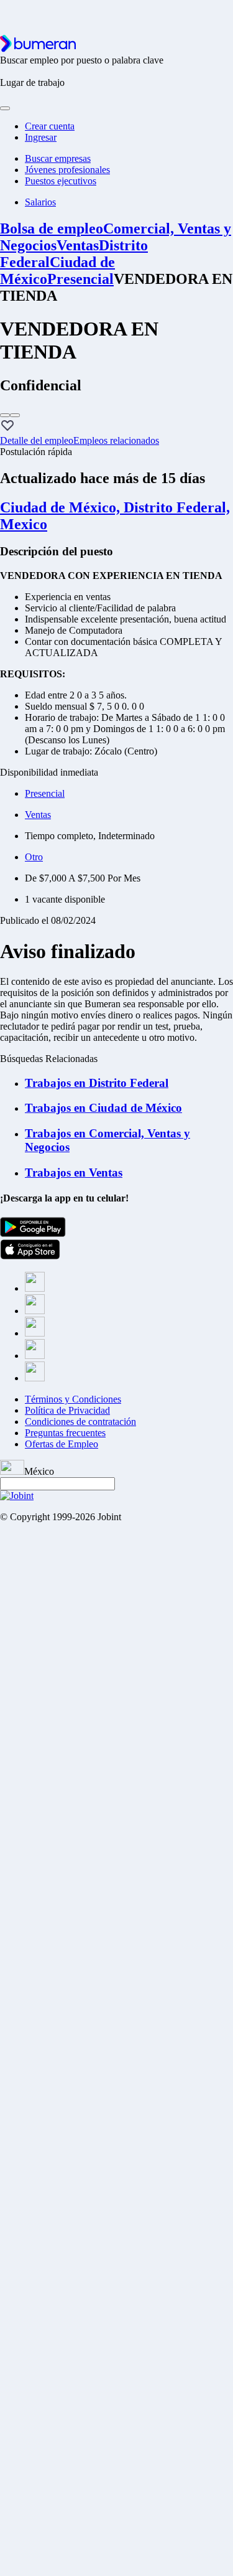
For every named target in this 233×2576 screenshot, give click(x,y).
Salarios (40, 202)
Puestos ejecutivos (61, 181)
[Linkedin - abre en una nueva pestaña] (35, 1356)
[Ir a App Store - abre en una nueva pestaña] (30, 1256)
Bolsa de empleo (52, 228)
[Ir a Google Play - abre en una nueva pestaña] (33, 1234)
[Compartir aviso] (15, 415)
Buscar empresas (58, 158)
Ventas (78, 245)
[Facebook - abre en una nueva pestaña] (35, 1288)
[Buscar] (5, 108)
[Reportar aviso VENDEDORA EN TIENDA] (5, 415)
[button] (7, 426)
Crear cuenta (50, 126)
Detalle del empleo (37, 440)
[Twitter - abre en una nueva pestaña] (35, 1311)
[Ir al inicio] (38, 49)
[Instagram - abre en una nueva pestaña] (35, 1333)
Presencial (80, 279)
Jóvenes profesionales (67, 170)
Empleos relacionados (116, 440)
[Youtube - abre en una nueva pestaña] (35, 1378)
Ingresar (41, 137)
